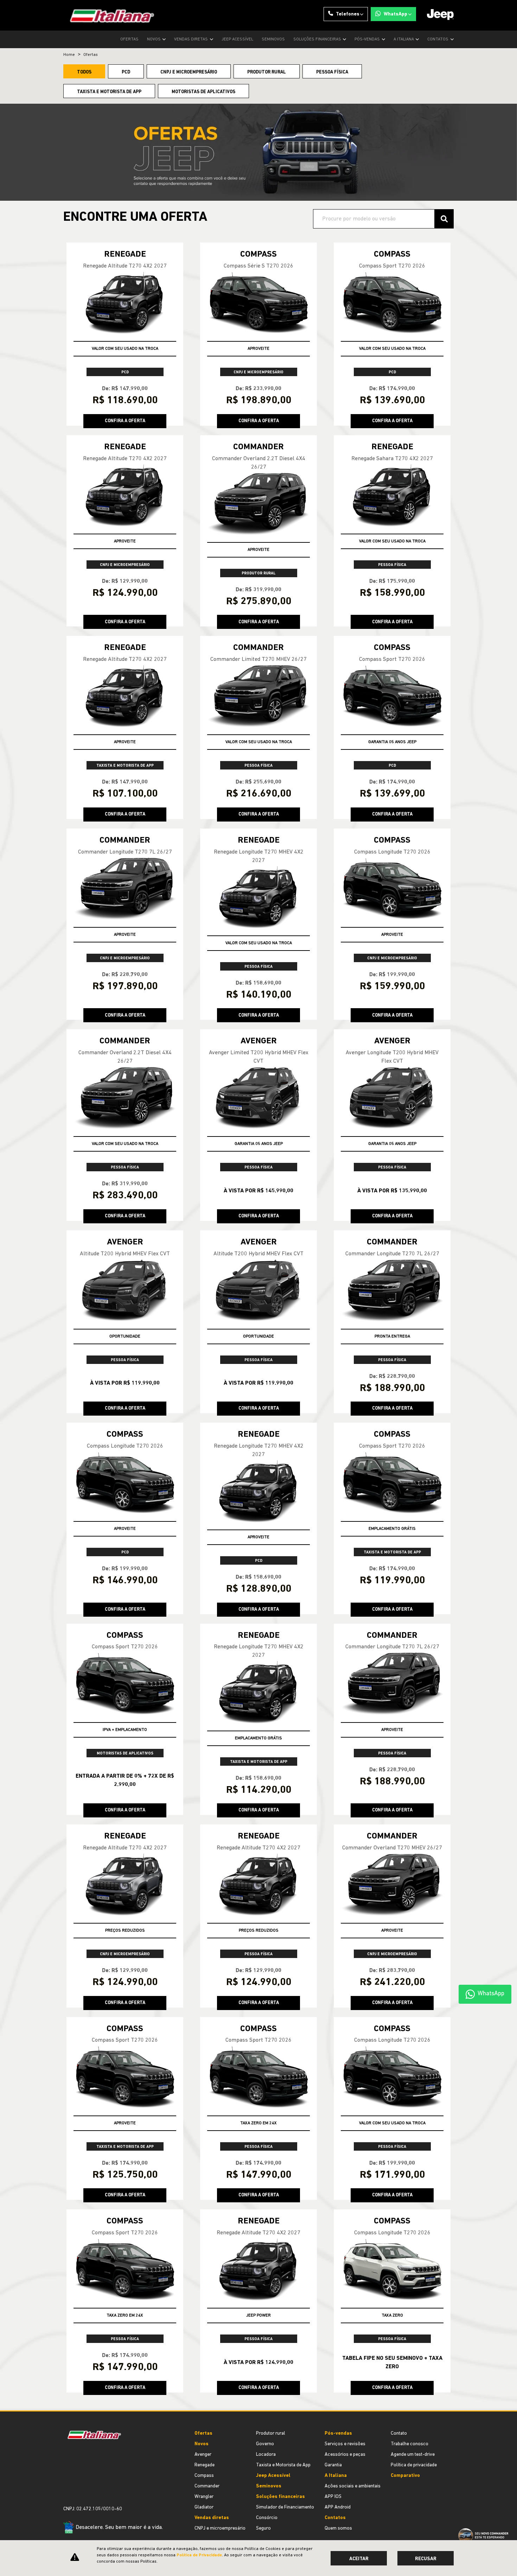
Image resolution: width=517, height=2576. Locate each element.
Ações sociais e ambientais (353, 2486)
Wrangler (204, 2497)
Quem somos (338, 2528)
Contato (399, 2433)
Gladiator (204, 2507)
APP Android (338, 2507)
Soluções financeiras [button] (318, 39)
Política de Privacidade (199, 2555)
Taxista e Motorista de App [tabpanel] (109, 92)
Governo (265, 2444)
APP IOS (333, 2497)
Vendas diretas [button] (192, 39)
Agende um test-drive (413, 2455)
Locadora (266, 2455)
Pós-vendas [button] (368, 39)
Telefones (348, 14)
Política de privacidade (414, 2465)
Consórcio (267, 2518)
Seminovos (273, 39)
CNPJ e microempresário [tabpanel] (189, 72)
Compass (204, 2476)
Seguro (263, 2528)
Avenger (203, 2455)
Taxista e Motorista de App (283, 2465)
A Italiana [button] (404, 39)
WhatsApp (395, 14)
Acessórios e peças (345, 2455)
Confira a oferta (125, 421)
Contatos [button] (438, 39)
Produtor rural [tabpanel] (267, 72)
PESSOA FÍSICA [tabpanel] (332, 72)
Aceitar (359, 2559)
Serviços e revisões (345, 2444)
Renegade (205, 2465)
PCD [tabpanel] (126, 72)
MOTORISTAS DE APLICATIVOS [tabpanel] (203, 92)
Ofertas (129, 39)
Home (69, 55)
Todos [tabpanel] (84, 72)
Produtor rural (271, 2433)
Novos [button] (154, 39)
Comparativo (405, 2476)
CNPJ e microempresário (220, 2528)
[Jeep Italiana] (109, 15)
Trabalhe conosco (410, 2444)
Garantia (333, 2465)
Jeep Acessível (237, 39)
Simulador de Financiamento (285, 2507)
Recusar (426, 2559)
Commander (207, 2486)
